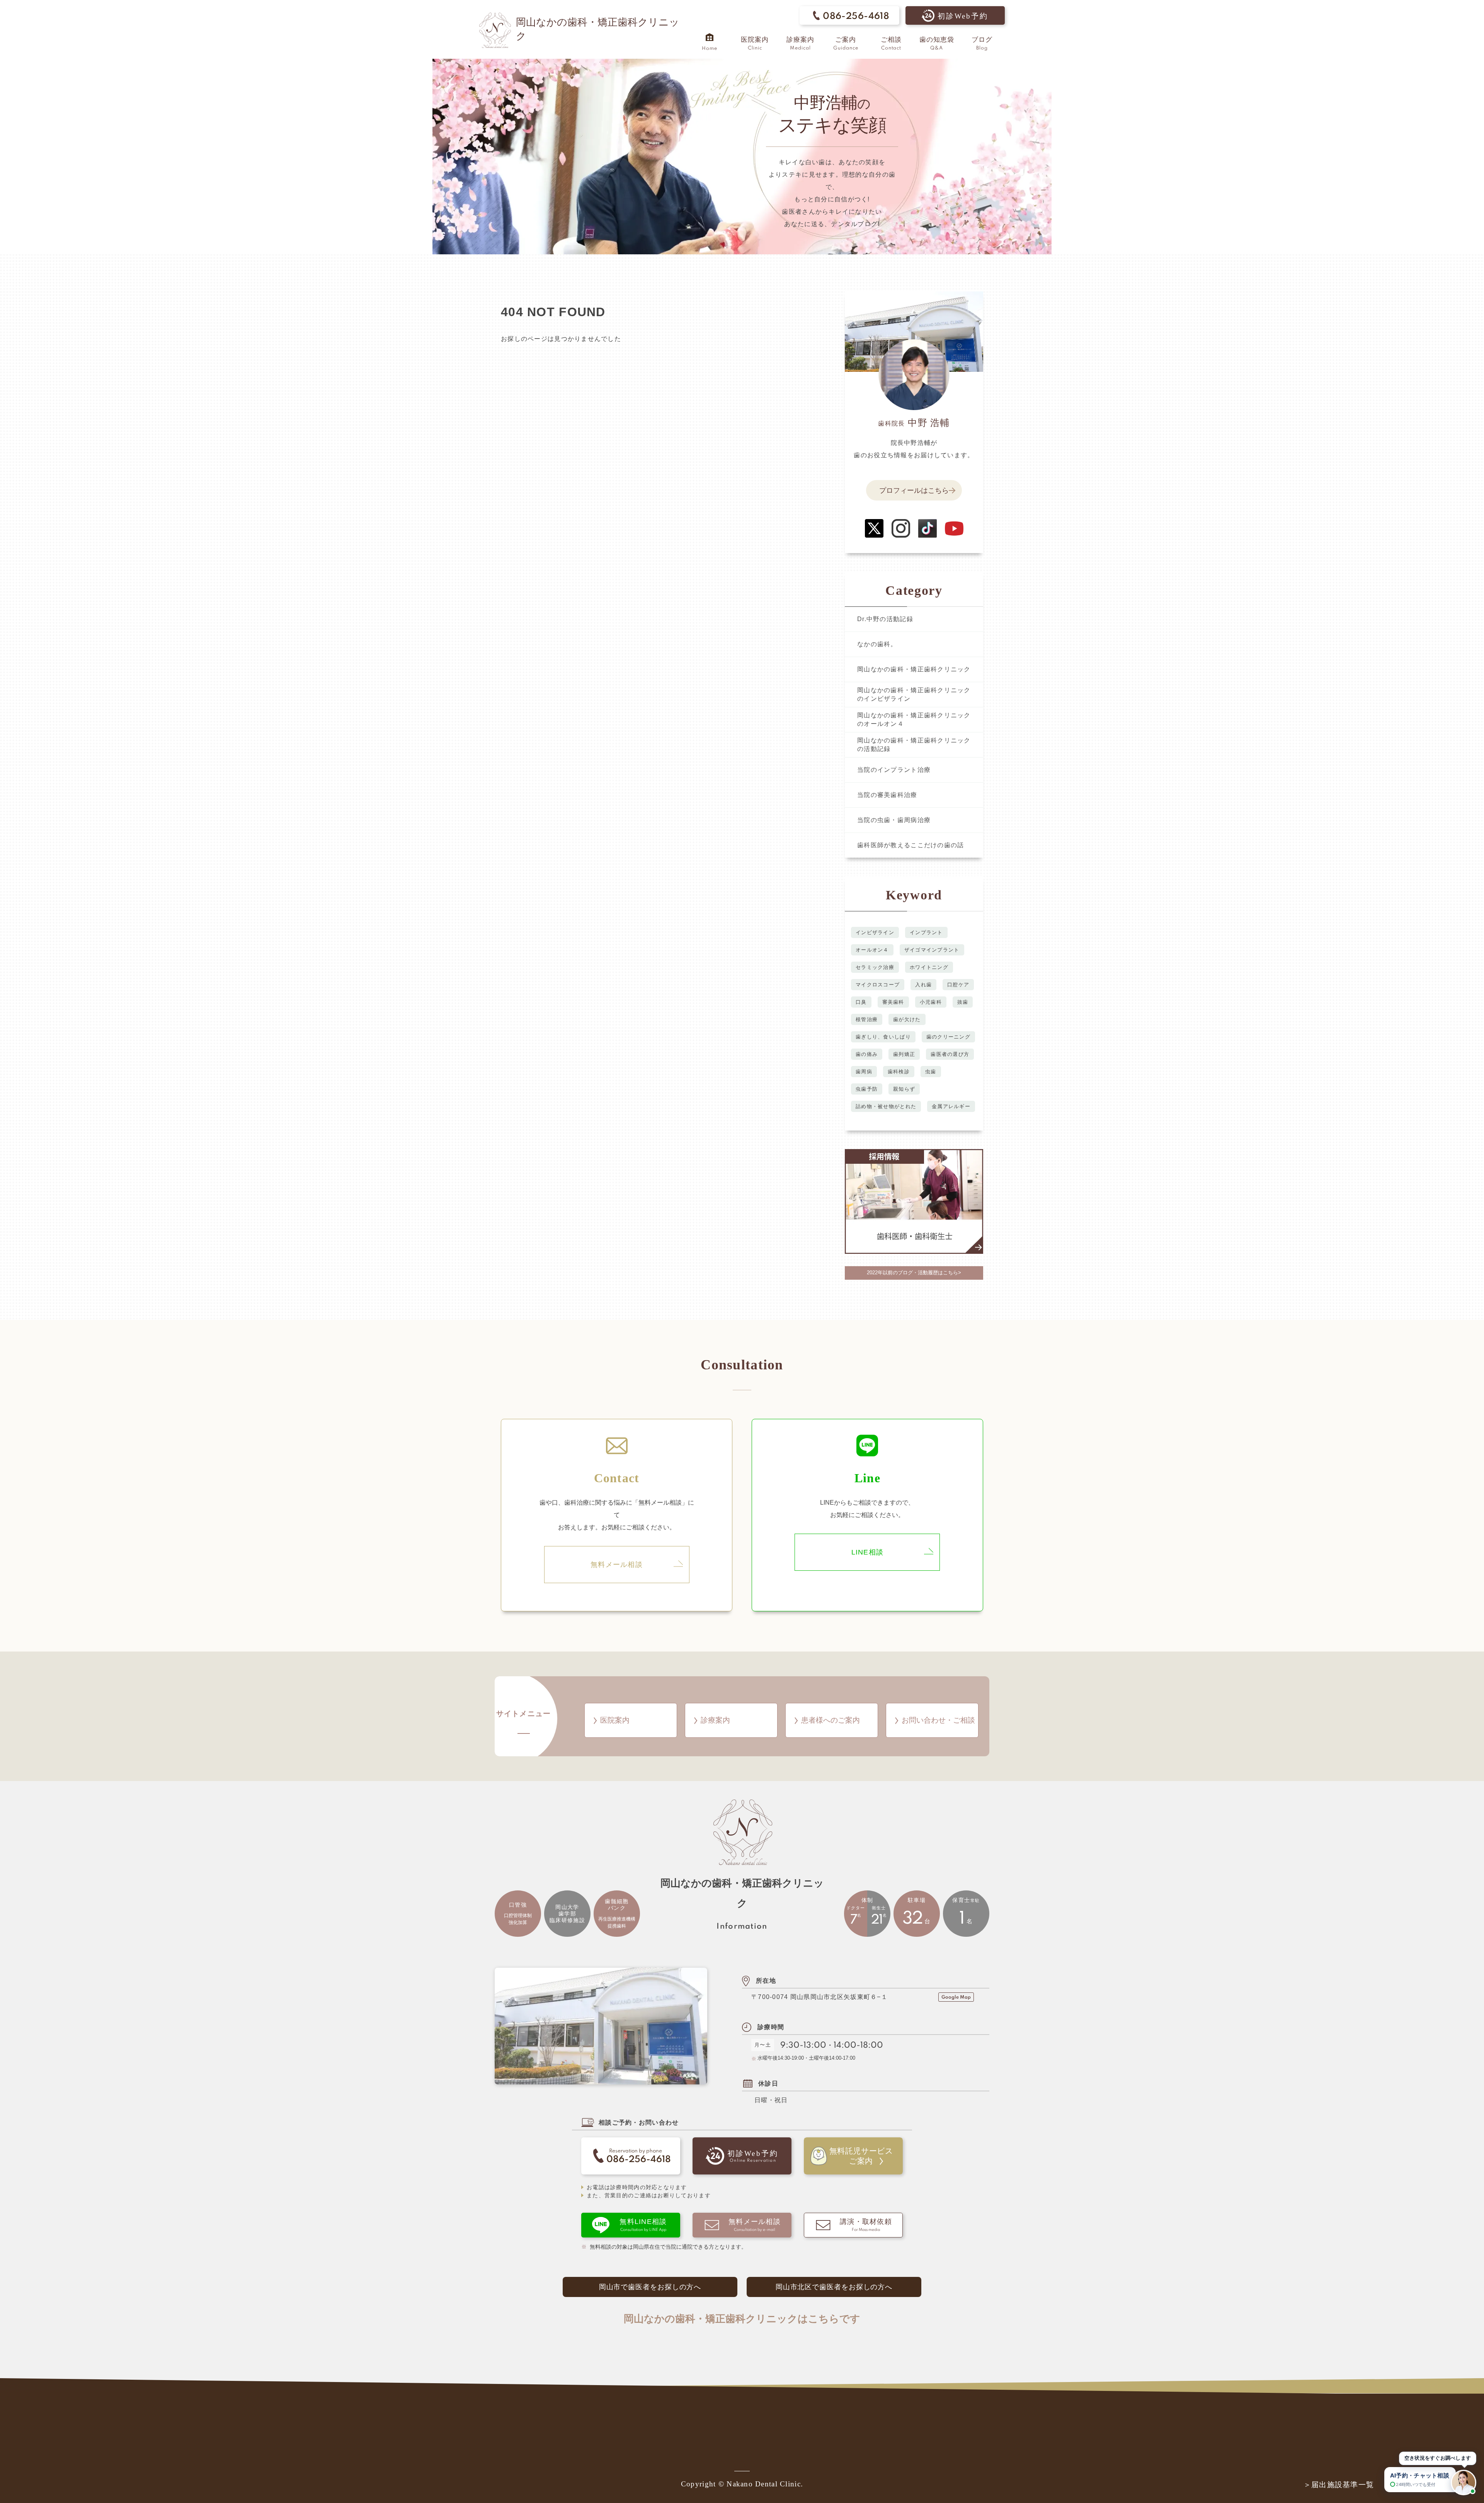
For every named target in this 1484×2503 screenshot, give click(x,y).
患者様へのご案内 (830, 1720)
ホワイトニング (929, 967)
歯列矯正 (904, 1054)
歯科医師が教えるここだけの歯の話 (910, 845)
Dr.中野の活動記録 (885, 619)
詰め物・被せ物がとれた (886, 1106)
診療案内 (715, 1720)
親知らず (904, 1089)
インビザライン (875, 932)
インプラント (926, 932)
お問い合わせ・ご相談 (938, 1720)
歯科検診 (899, 1072)
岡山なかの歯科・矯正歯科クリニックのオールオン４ (914, 719)
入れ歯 (923, 985)
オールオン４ (872, 950)
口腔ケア (958, 985)
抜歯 (963, 1002)
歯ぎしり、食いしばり (883, 1037)
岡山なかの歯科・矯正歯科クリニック (914, 669)
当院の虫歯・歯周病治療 (894, 820)
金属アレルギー (951, 1106)
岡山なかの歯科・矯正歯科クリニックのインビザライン (914, 694)
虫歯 (931, 1072)
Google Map (956, 1997)
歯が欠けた (907, 1019)
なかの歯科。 (877, 644)
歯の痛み (867, 1054)
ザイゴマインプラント (932, 950)
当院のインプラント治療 (894, 770)
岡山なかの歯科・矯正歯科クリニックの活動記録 (914, 745)
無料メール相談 (617, 1565)
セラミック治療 (875, 967)
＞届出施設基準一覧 (1339, 2485)
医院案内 (615, 1720)
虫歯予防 (867, 1089)
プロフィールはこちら (914, 490)
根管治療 (867, 1019)
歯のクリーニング (948, 1037)
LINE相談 (868, 1552)
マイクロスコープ (878, 985)
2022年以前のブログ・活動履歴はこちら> (914, 1273)
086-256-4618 (856, 16)
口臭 (861, 1002)
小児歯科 (931, 1002)
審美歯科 (893, 1002)
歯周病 (864, 1072)
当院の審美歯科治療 (887, 795)
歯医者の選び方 (950, 1054)
